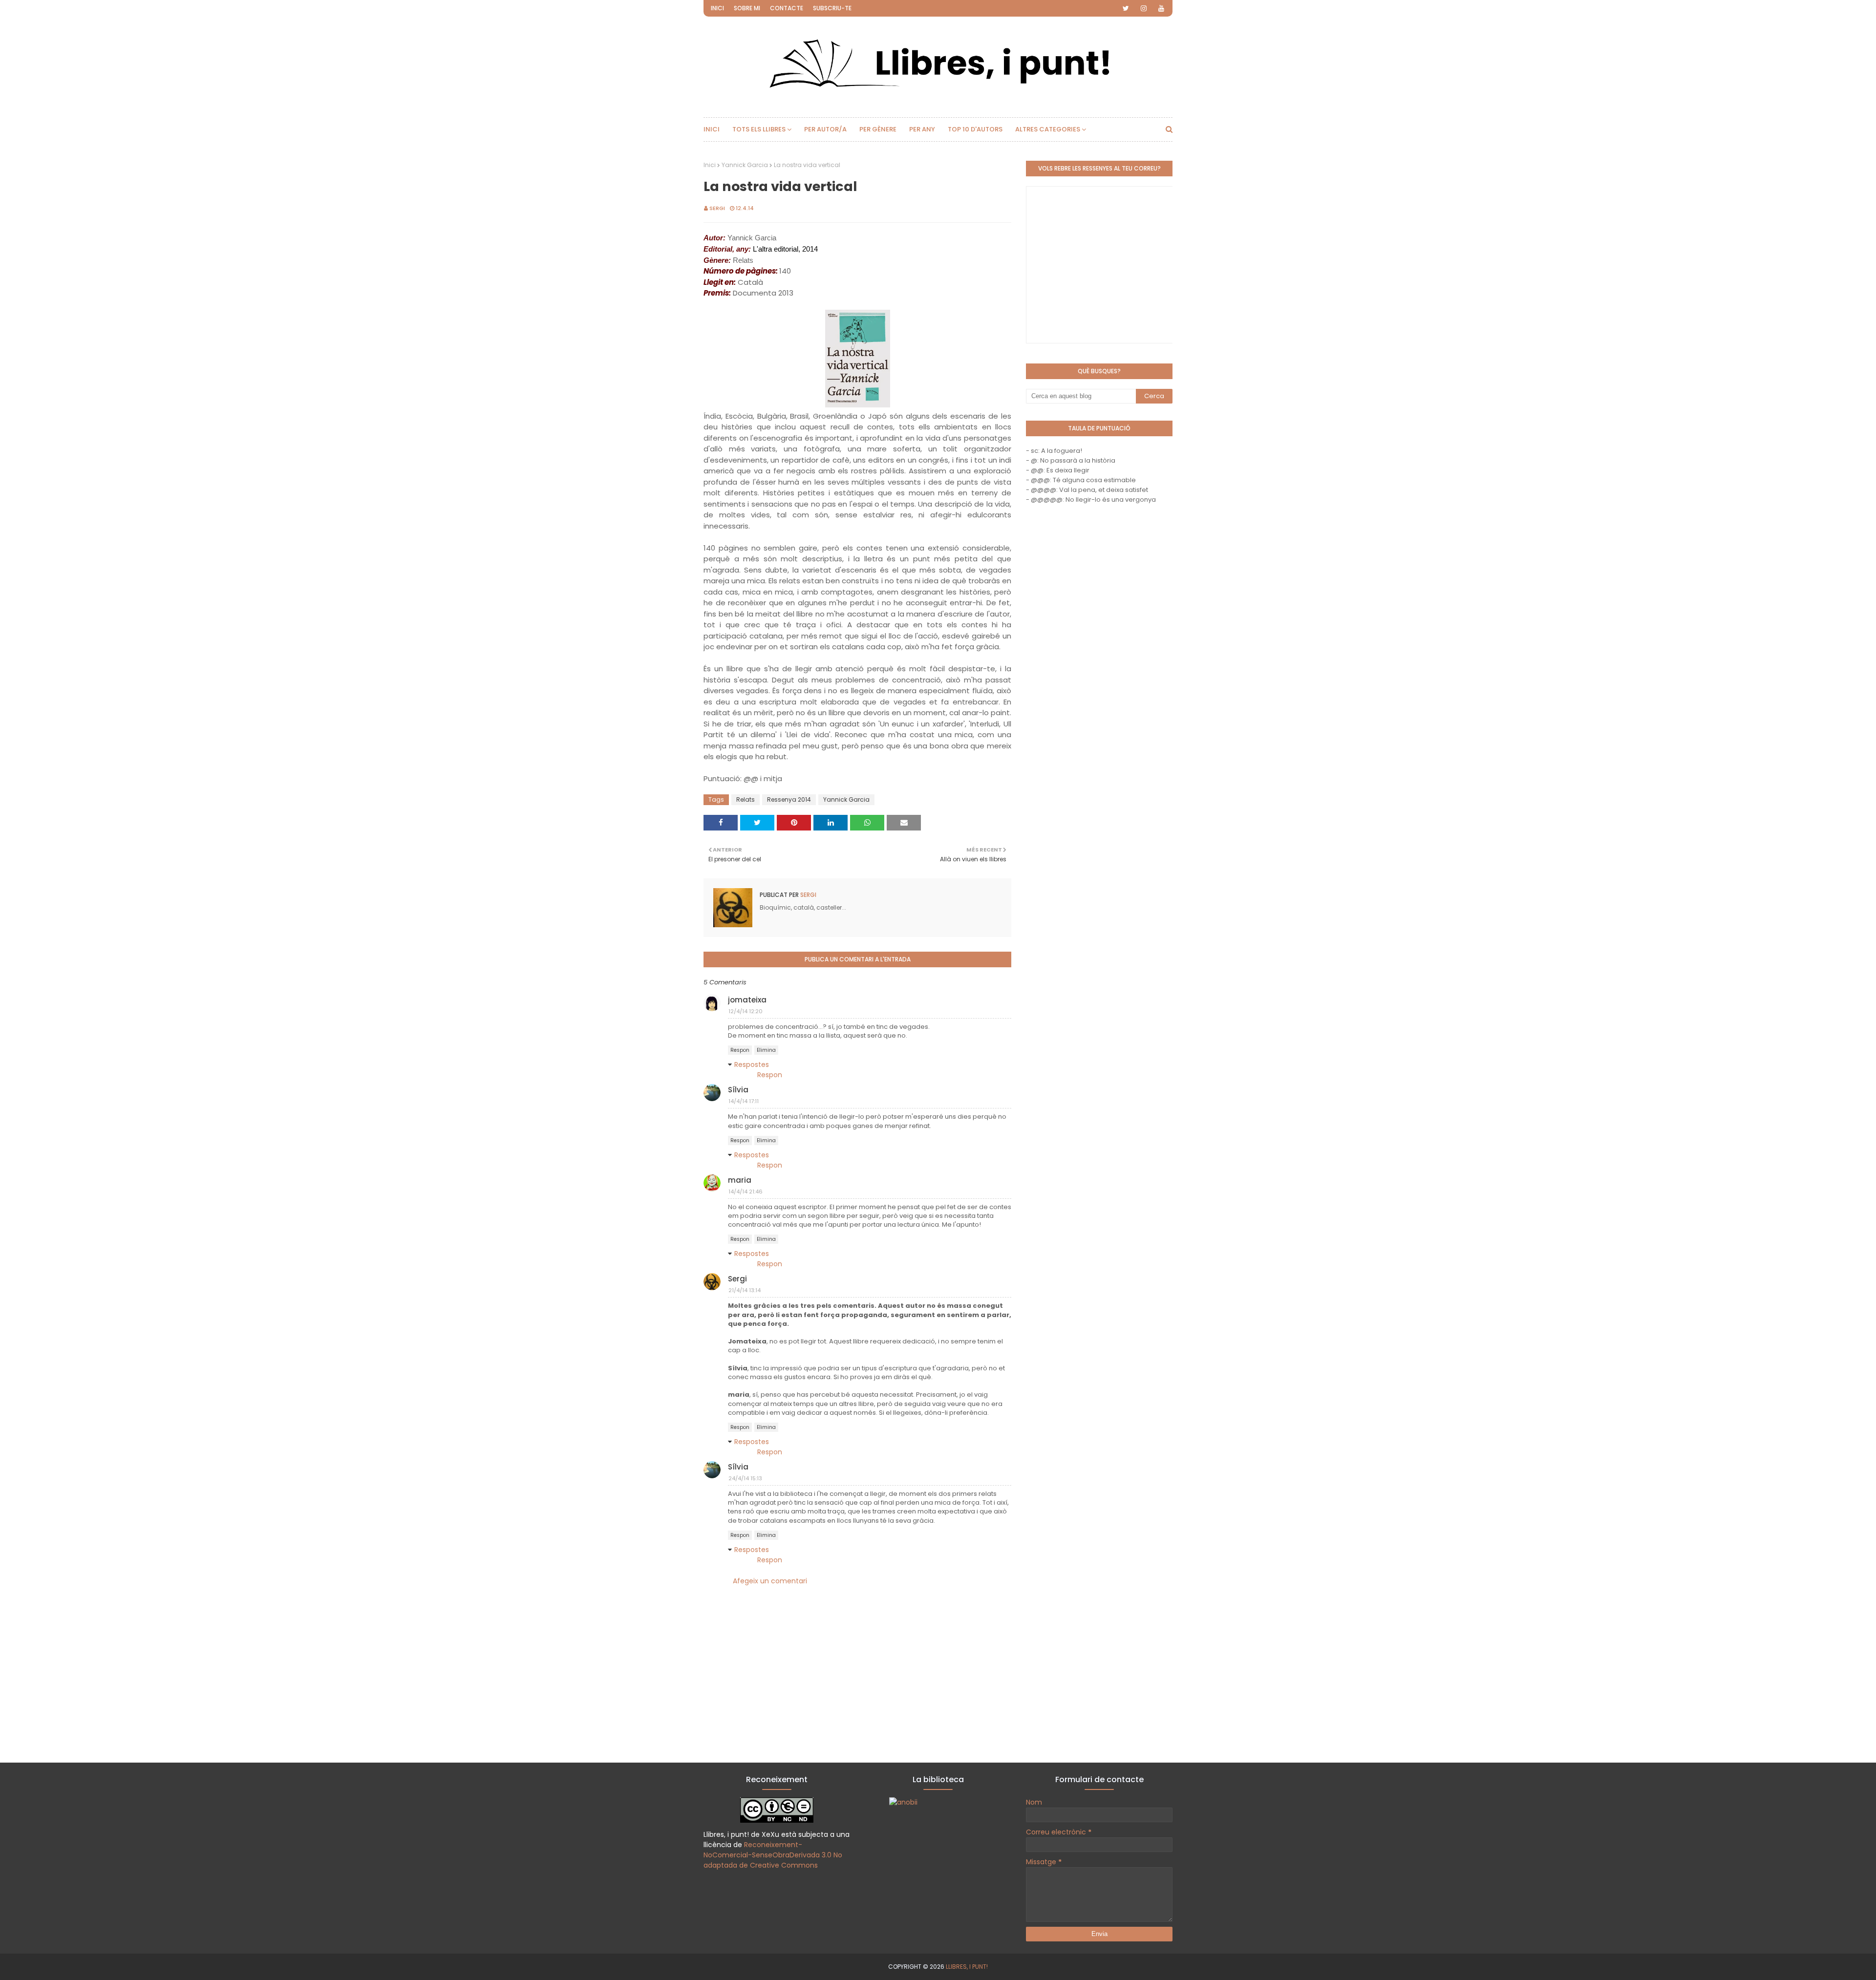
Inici (717, 8)
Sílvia (738, 1090)
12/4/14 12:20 (746, 1011)
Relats (746, 799)
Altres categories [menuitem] (1048, 129)
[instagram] (1144, 8)
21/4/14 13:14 (745, 1290)
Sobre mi (747, 8)
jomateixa (747, 1000)
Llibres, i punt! (967, 1967)
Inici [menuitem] (712, 129)
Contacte (787, 8)
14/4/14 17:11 (744, 1101)
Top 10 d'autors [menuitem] (975, 129)
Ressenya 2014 (789, 799)
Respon (740, 1050)
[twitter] (1126, 8)
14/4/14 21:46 (746, 1192)
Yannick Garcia (745, 165)
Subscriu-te (832, 8)
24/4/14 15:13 (745, 1478)
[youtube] (1161, 8)
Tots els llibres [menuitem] (759, 129)
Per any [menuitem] (922, 129)
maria (740, 1180)
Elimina (766, 1050)
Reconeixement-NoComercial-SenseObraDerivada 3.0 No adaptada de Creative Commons (773, 1855)
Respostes (752, 1065)
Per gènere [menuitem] (878, 129)
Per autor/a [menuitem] (825, 129)
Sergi (717, 208)
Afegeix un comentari (770, 1581)
